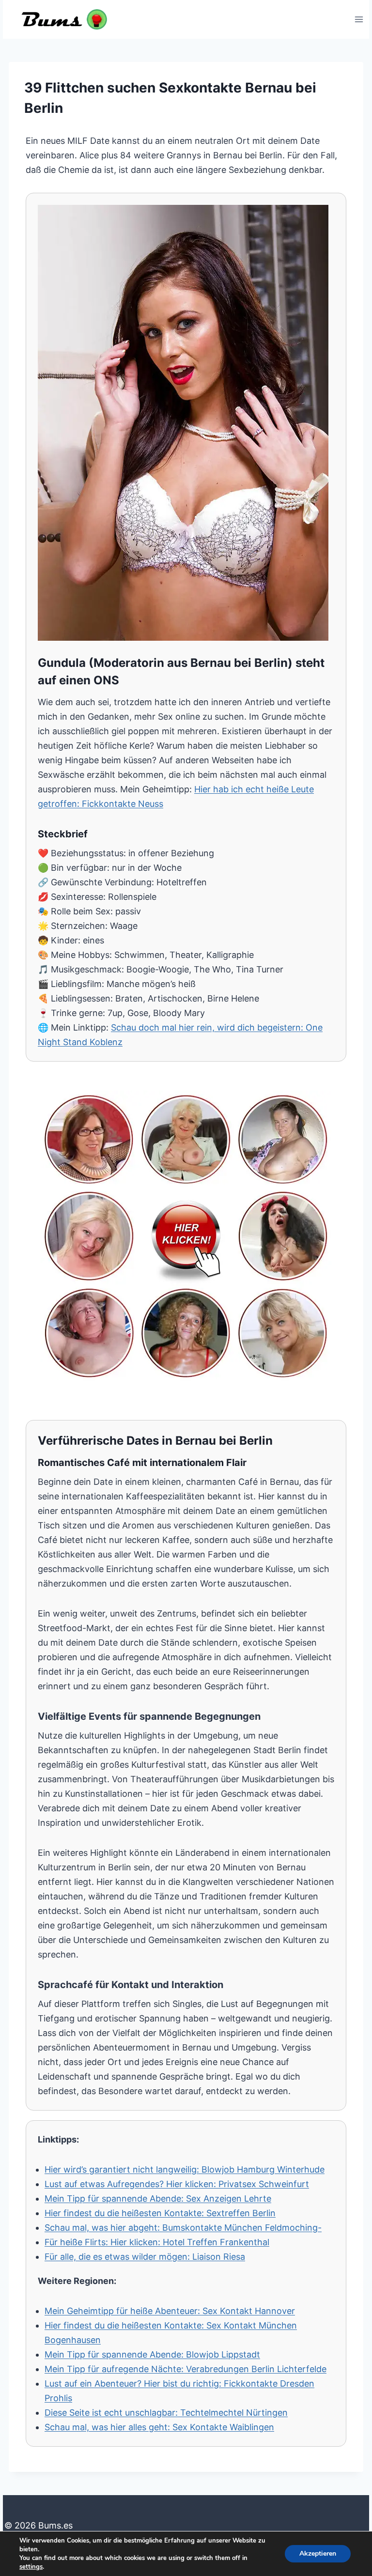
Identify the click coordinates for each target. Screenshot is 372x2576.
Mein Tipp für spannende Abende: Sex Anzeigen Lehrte (158, 2198)
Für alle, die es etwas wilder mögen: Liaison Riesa (145, 2257)
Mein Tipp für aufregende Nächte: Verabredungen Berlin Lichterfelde (186, 2369)
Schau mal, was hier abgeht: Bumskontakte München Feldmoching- (183, 2228)
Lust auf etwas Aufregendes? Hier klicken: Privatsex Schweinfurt (177, 2184)
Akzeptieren (318, 2553)
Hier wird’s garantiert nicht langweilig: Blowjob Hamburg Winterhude (185, 2169)
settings (31, 2567)
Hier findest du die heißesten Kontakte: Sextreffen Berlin (160, 2213)
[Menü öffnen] (359, 19)
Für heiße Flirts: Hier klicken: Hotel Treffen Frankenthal (157, 2242)
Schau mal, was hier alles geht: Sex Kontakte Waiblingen (159, 2427)
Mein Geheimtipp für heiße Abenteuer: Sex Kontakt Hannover (170, 2311)
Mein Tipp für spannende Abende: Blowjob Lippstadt (152, 2354)
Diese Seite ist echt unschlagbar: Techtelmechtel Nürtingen (166, 2413)
